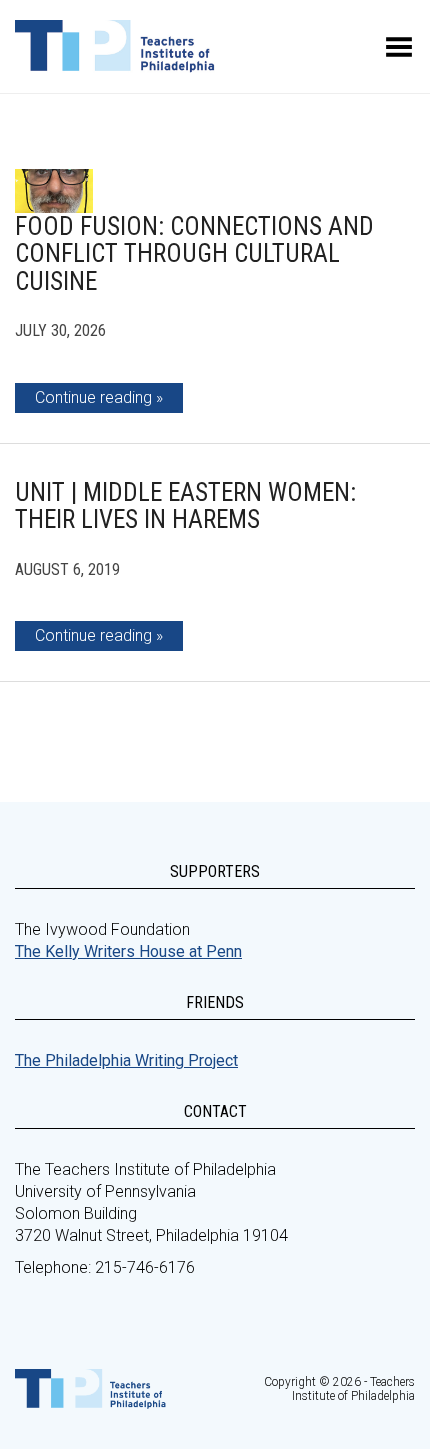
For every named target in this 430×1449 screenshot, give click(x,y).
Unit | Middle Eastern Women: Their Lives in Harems (185, 506)
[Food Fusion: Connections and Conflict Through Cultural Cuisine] (54, 191)
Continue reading (93, 397)
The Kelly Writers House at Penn (128, 951)
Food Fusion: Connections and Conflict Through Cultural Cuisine (194, 254)
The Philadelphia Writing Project (126, 1060)
